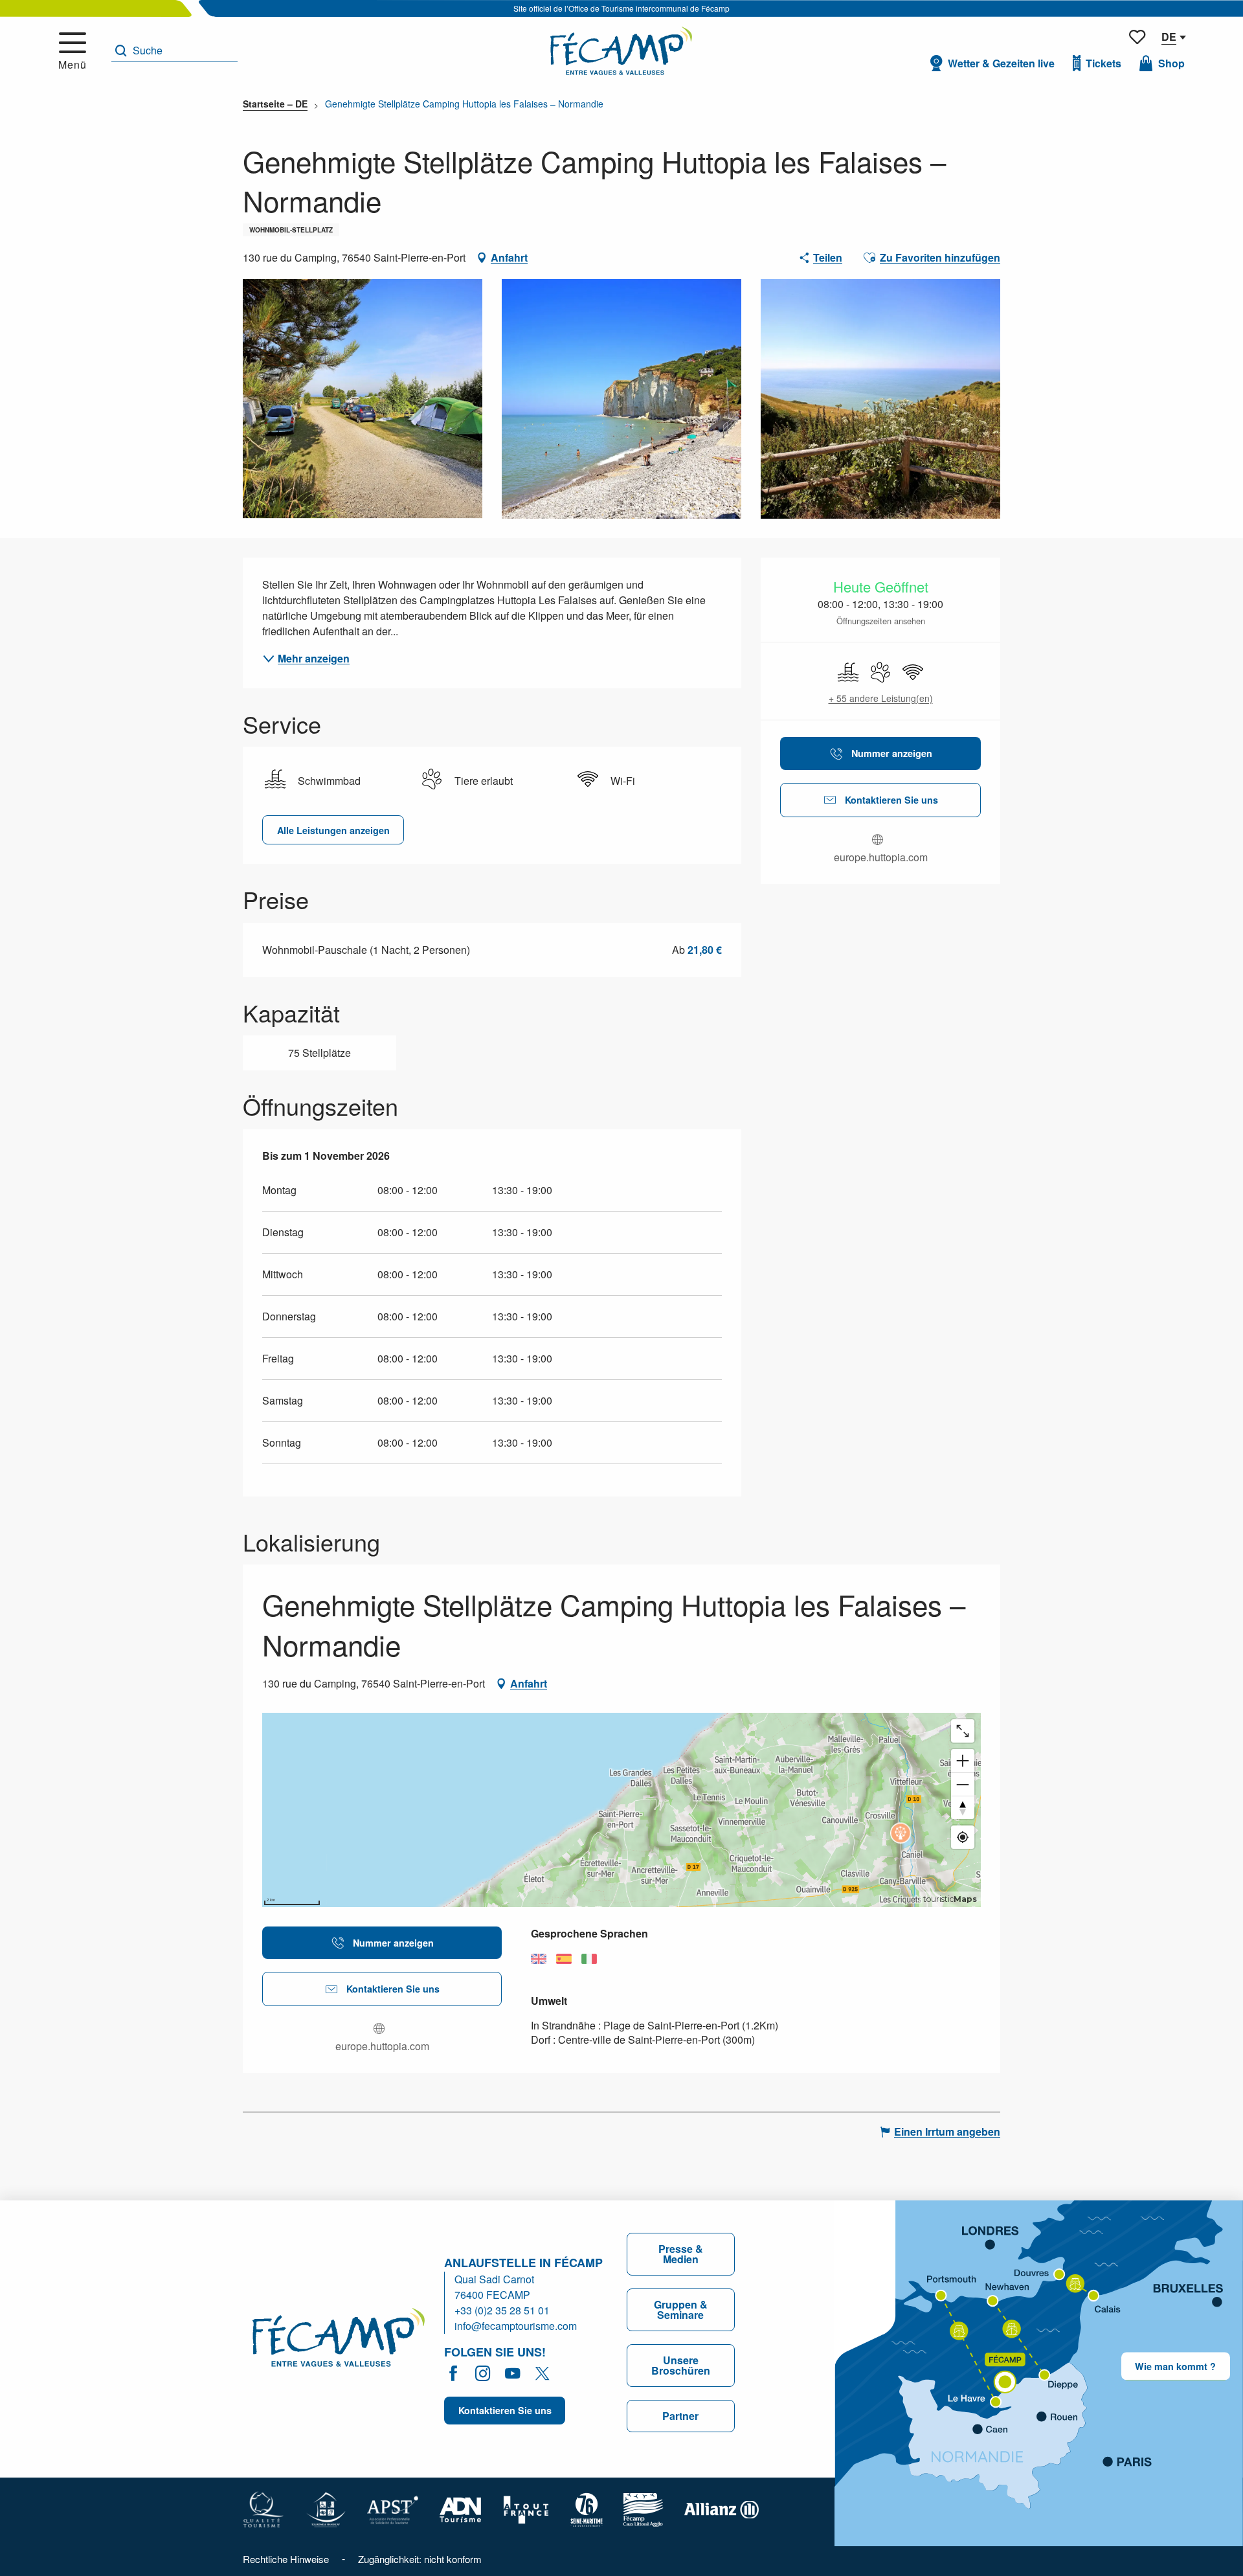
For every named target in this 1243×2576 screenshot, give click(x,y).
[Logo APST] (393, 2508)
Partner (680, 2416)
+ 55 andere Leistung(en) (881, 698)
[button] (174, 51)
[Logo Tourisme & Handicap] (326, 2508)
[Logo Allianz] (722, 2508)
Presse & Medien (681, 2254)
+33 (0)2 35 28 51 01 (502, 2310)
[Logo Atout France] (526, 2508)
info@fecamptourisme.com (516, 2326)
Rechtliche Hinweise (286, 2559)
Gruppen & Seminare (681, 2310)
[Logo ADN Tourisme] (461, 2508)
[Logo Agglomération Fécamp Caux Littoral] (644, 2508)
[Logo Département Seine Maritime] (587, 2508)
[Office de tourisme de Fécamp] (339, 2339)
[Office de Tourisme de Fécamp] (621, 51)
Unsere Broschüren (681, 2365)
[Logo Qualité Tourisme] (263, 2508)
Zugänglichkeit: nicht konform (420, 2559)
